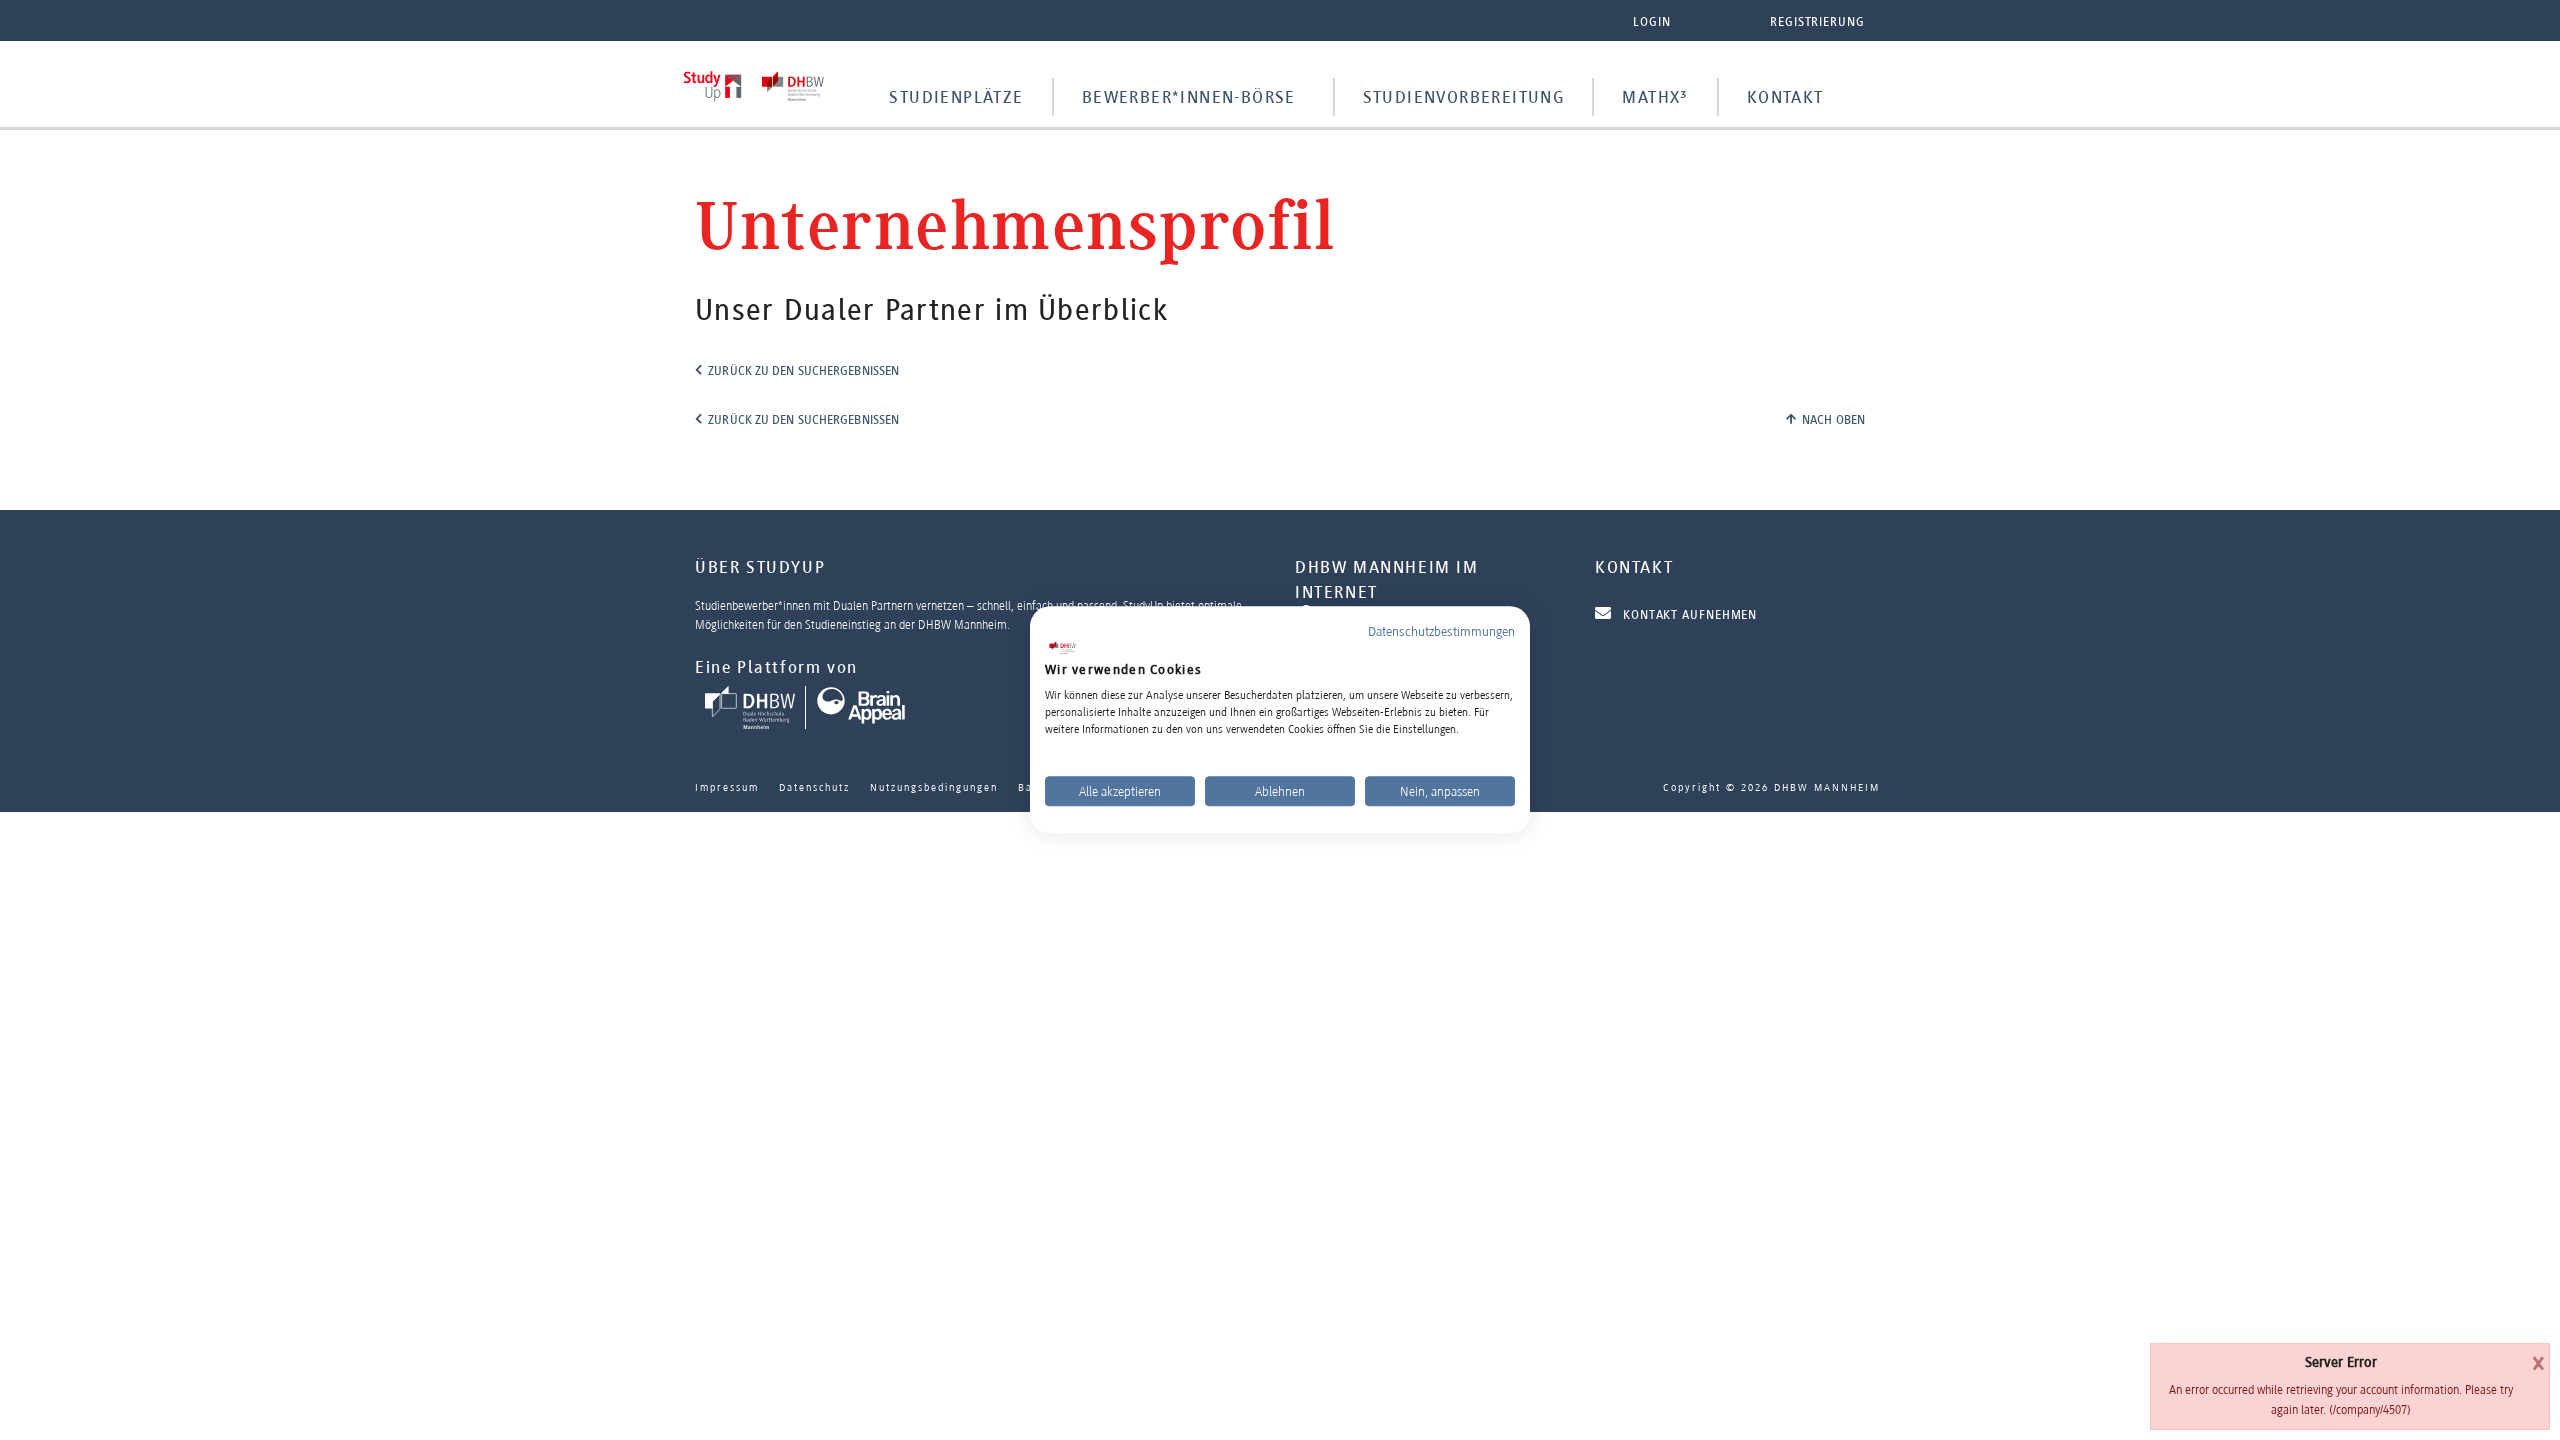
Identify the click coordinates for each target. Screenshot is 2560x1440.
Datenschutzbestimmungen (1441, 631)
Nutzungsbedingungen (934, 787)
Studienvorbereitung (1464, 97)
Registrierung (1817, 21)
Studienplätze (956, 97)
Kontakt (1785, 97)
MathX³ (1655, 97)
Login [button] (1652, 21)
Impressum (727, 787)
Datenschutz (814, 787)
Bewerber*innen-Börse (1189, 97)
